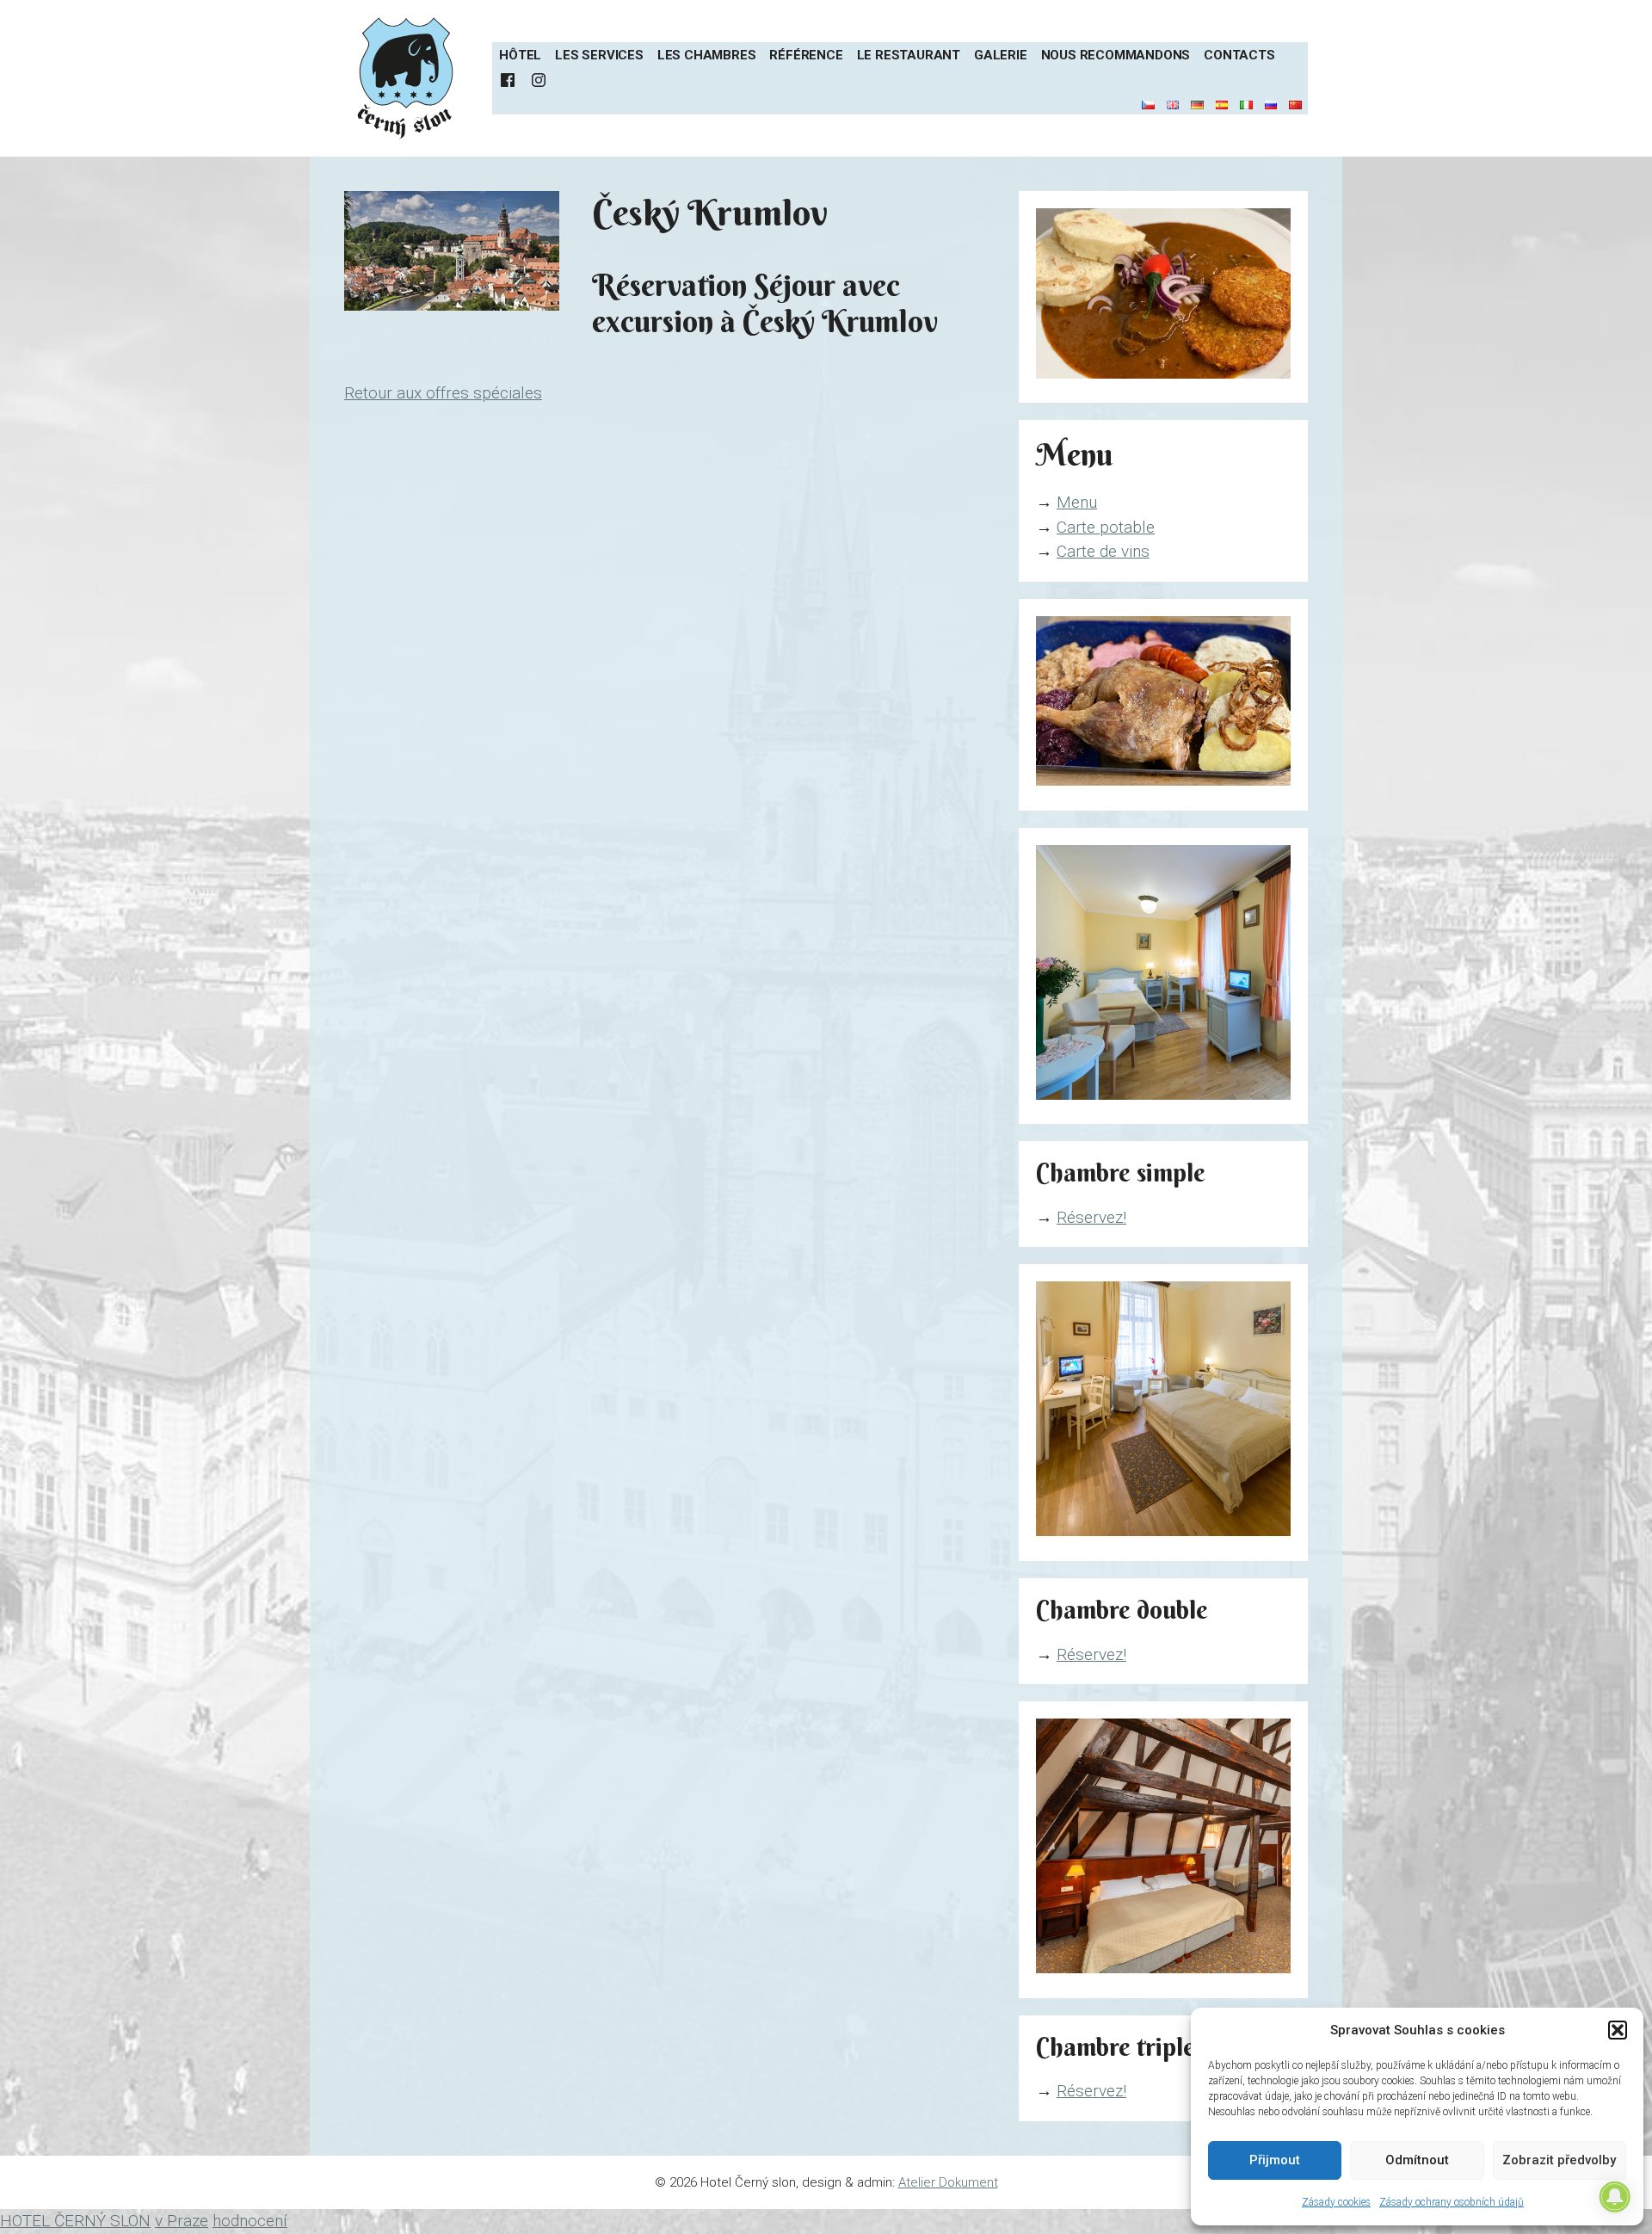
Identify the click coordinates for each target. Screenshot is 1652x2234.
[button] (1618, 2030)
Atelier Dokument (948, 2182)
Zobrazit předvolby (1559, 2160)
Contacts (1239, 55)
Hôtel (520, 55)
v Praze (182, 2221)
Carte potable (1106, 527)
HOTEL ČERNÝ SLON (75, 2221)
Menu (1077, 502)
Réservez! (1091, 1217)
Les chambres (707, 55)
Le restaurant (909, 55)
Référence (806, 55)
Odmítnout (1417, 2160)
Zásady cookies (1336, 2202)
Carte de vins (1103, 551)
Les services (599, 55)
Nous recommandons (1116, 55)
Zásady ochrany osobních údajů (1452, 2202)
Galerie (1001, 55)
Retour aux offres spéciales (443, 393)
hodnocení (250, 2221)
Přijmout (1275, 2160)
